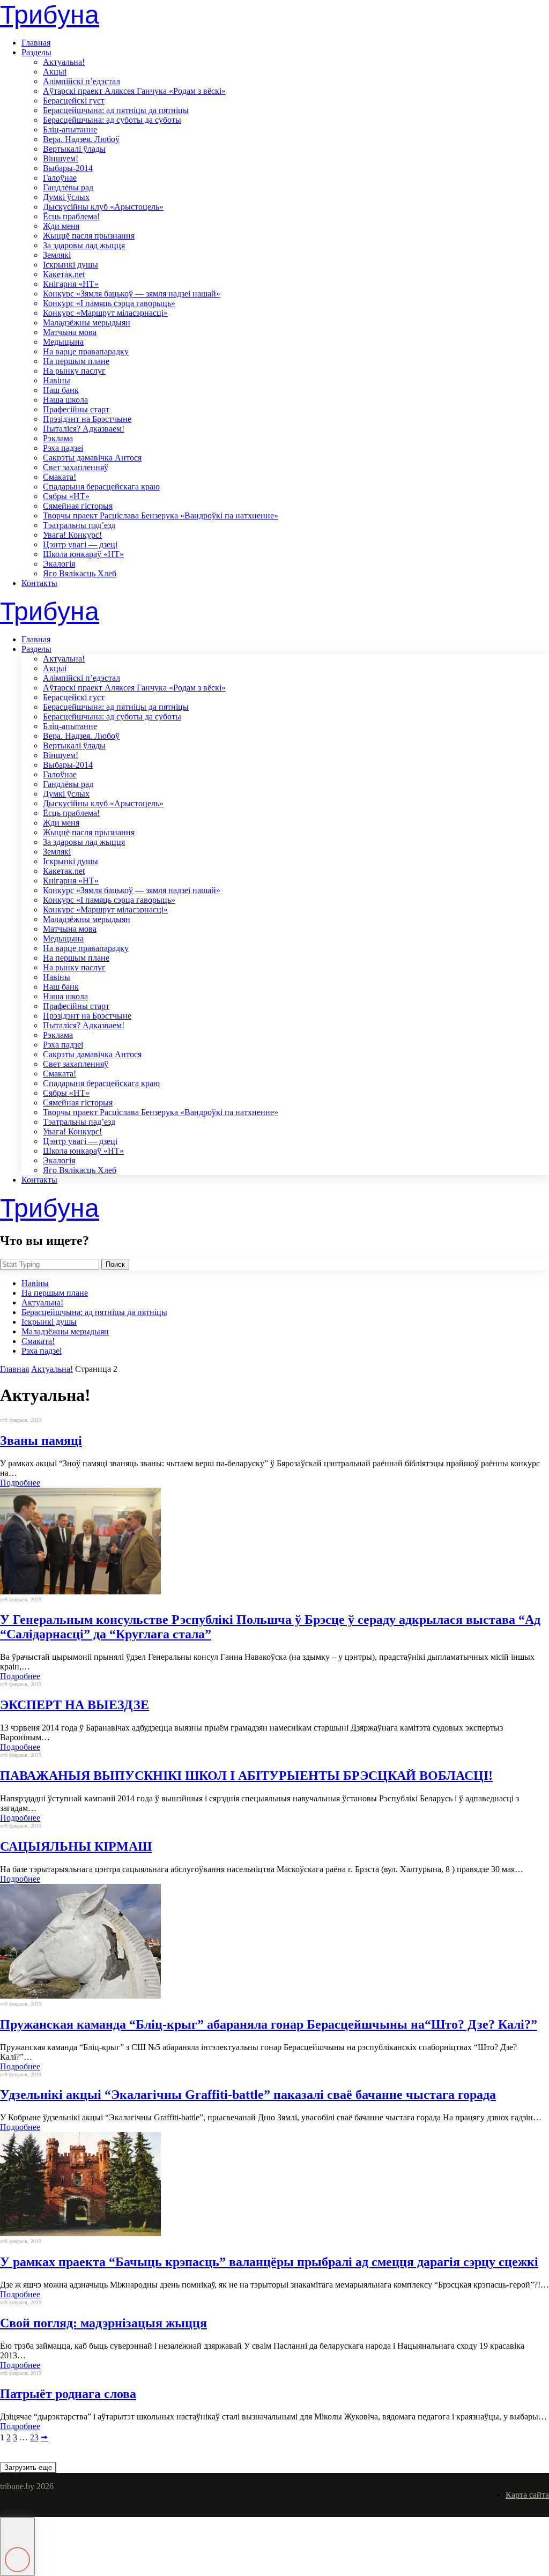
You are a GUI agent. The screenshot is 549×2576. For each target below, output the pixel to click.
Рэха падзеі (63, 448)
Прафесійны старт (76, 409)
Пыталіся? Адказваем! (84, 429)
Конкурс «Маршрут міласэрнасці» (105, 313)
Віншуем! (61, 158)
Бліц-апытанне (70, 129)
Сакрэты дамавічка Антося (92, 458)
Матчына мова (70, 332)
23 (34, 2437)
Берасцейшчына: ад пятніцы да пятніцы (116, 110)
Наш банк (61, 390)
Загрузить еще (28, 2467)
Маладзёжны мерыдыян (87, 322)
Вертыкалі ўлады (74, 149)
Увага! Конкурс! (72, 535)
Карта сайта (527, 2495)
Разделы (36, 52)
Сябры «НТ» (66, 496)
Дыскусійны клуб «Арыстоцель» (103, 207)
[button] (17, 2547)
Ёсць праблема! (71, 216)
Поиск (115, 1264)
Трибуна (50, 15)
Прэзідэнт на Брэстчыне (87, 419)
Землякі (57, 255)
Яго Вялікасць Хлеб (80, 573)
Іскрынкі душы (71, 265)
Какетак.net (64, 274)
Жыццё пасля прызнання (89, 236)
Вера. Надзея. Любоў (81, 139)
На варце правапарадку (86, 351)
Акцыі (55, 72)
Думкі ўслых (66, 197)
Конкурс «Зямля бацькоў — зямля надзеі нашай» (132, 294)
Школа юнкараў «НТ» (83, 554)
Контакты (39, 583)
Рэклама (58, 438)
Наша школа (65, 400)
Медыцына (63, 342)
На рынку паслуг (74, 371)
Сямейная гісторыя (78, 506)
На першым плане (76, 361)
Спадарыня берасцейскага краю (101, 487)
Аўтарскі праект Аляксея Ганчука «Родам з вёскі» (134, 91)
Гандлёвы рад (68, 187)
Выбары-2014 (68, 168)
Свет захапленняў (76, 467)
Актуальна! (64, 62)
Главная (36, 43)
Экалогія (59, 564)
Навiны (57, 380)
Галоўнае (60, 178)
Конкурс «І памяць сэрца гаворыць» (109, 303)
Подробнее (20, 1483)
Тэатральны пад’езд (79, 525)
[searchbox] (50, 1264)
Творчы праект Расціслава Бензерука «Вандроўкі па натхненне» (161, 515)
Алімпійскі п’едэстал (81, 81)
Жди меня (61, 226)
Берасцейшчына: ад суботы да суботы (112, 120)
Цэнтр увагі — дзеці (80, 544)
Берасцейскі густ (74, 101)
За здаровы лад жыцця (84, 245)
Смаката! (60, 477)
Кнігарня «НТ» (71, 284)
